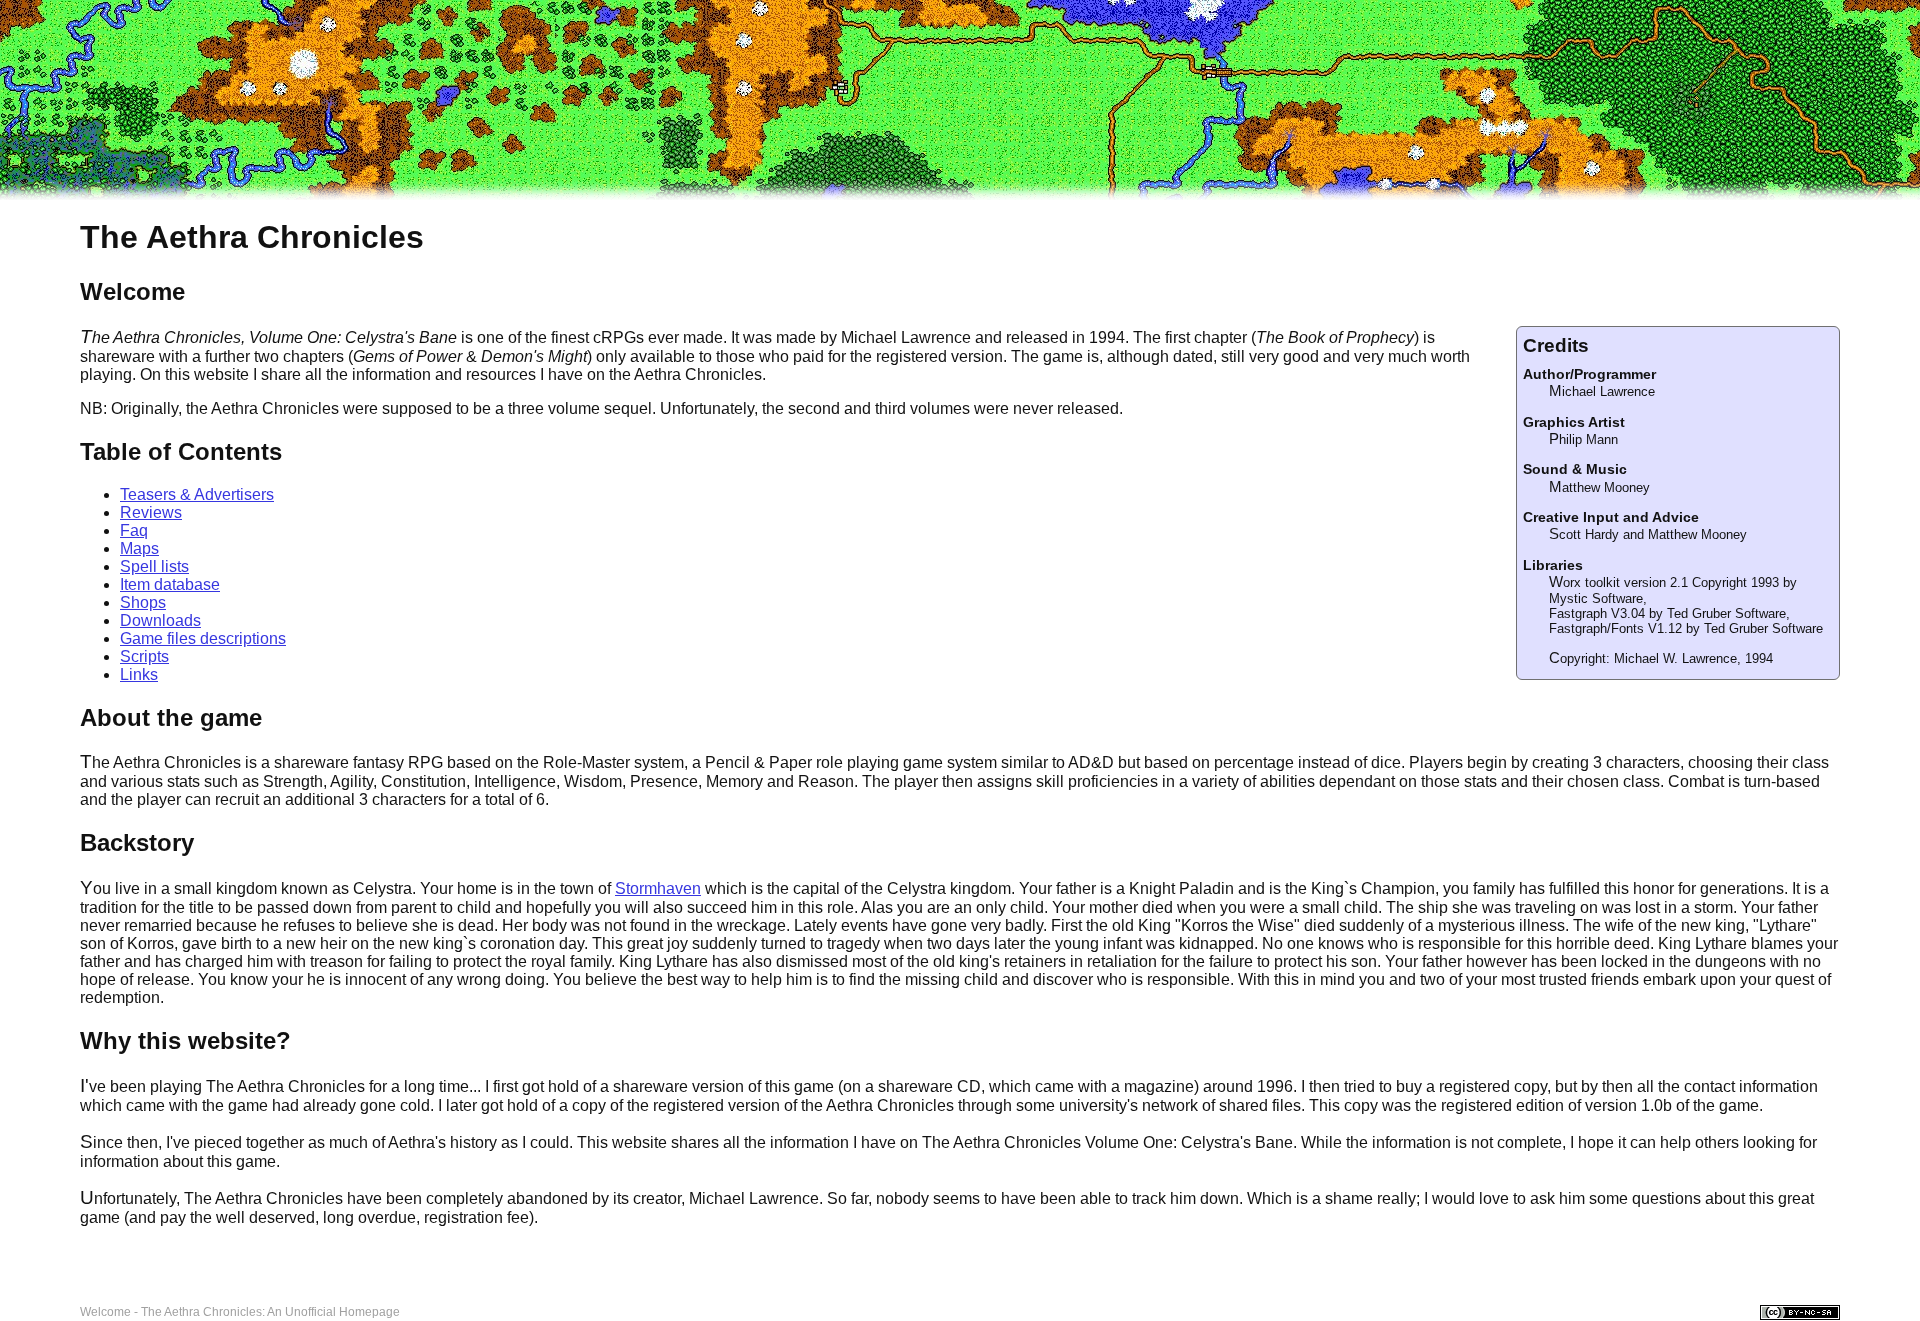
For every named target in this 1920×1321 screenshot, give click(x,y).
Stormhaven (658, 888)
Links (139, 674)
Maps (139, 548)
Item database (170, 584)
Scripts (144, 656)
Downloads (160, 620)
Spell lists (154, 566)
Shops (143, 602)
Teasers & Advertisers (197, 494)
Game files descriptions (203, 638)
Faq (134, 530)
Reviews (151, 512)
